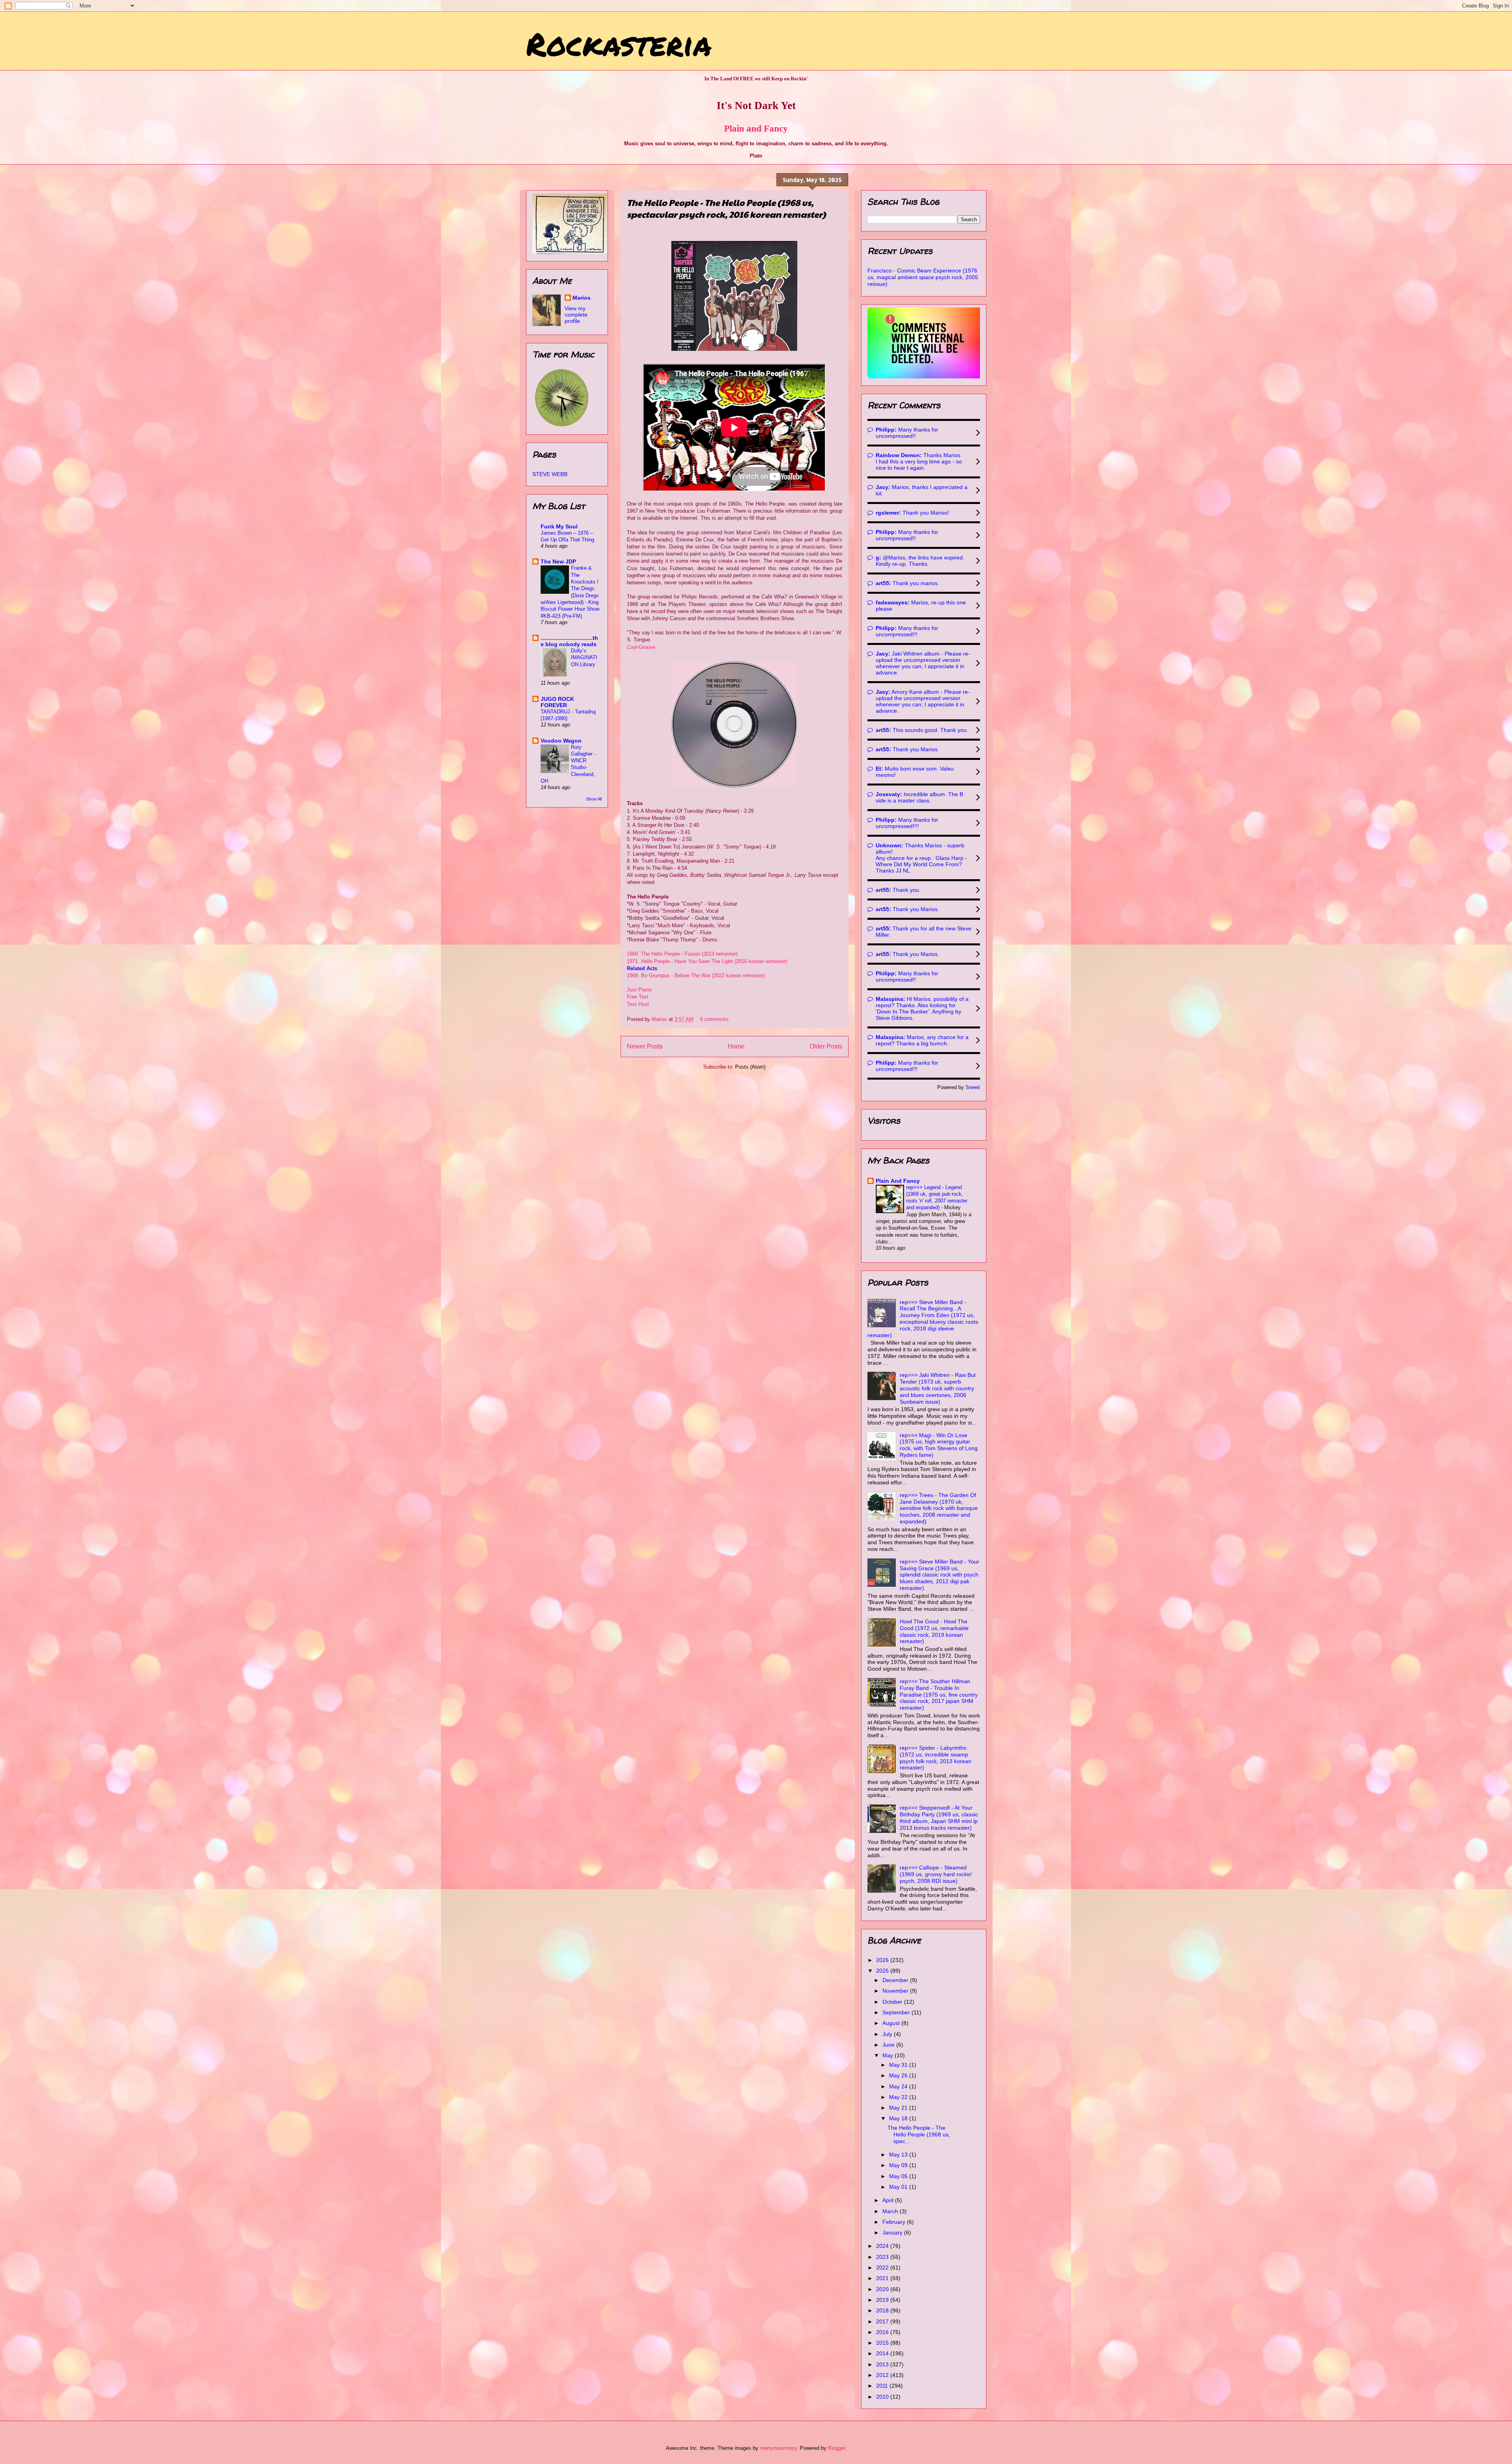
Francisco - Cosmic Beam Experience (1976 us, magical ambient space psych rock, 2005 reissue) (923, 277)
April (889, 2200)
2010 (883, 2397)
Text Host (638, 1004)
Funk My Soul (559, 526)
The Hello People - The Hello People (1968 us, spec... (919, 2134)
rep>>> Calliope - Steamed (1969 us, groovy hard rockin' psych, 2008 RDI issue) (936, 1874)
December (896, 1980)
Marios (582, 298)
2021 (883, 2278)
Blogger (837, 2448)
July (888, 2034)
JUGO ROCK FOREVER (557, 702)
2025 (883, 1971)
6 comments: (716, 1019)
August (892, 2023)
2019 (883, 2300)
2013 (883, 2364)
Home (736, 1046)
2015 (883, 2343)
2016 (883, 2332)
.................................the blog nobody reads (569, 641)
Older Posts (826, 1046)
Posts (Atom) (750, 1067)
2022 (883, 2268)
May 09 (899, 2165)
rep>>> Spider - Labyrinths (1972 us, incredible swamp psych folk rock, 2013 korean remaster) (936, 1758)
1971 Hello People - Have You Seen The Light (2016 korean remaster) (708, 961)
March (891, 2211)
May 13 (899, 2155)
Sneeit (973, 1087)
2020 (883, 2289)
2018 (883, 2310)
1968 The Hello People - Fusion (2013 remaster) (682, 954)
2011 (883, 2386)
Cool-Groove (641, 647)
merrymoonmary (778, 2448)
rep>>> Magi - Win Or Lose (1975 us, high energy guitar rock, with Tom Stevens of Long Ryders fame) (939, 1445)
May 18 (899, 2118)
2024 (883, 2246)
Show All (594, 799)
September (897, 2012)
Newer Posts (645, 1046)
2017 (883, 2321)
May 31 (899, 2065)
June (889, 2045)
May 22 (899, 2097)
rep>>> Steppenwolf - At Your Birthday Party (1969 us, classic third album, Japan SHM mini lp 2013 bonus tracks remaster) (939, 1817)
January (893, 2232)
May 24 (899, 2086)
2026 (883, 1960)
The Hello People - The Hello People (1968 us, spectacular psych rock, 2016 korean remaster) (726, 208)
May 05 (899, 2176)
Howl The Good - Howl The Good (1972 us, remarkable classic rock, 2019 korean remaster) (934, 1631)
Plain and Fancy (756, 128)
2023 (883, 2257)
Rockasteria (619, 43)
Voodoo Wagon (561, 741)
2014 (883, 2353)
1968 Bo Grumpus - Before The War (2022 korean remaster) (696, 975)
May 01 (899, 2187)
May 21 (899, 2108)
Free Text (638, 997)
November (896, 1991)
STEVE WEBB (550, 474)
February (895, 2222)
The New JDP (558, 561)
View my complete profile (576, 315)
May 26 (899, 2075)
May (888, 2055)
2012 (883, 2375)
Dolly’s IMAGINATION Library (584, 658)
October (893, 2002)
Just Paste (639, 990)
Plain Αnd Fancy (898, 1181)
